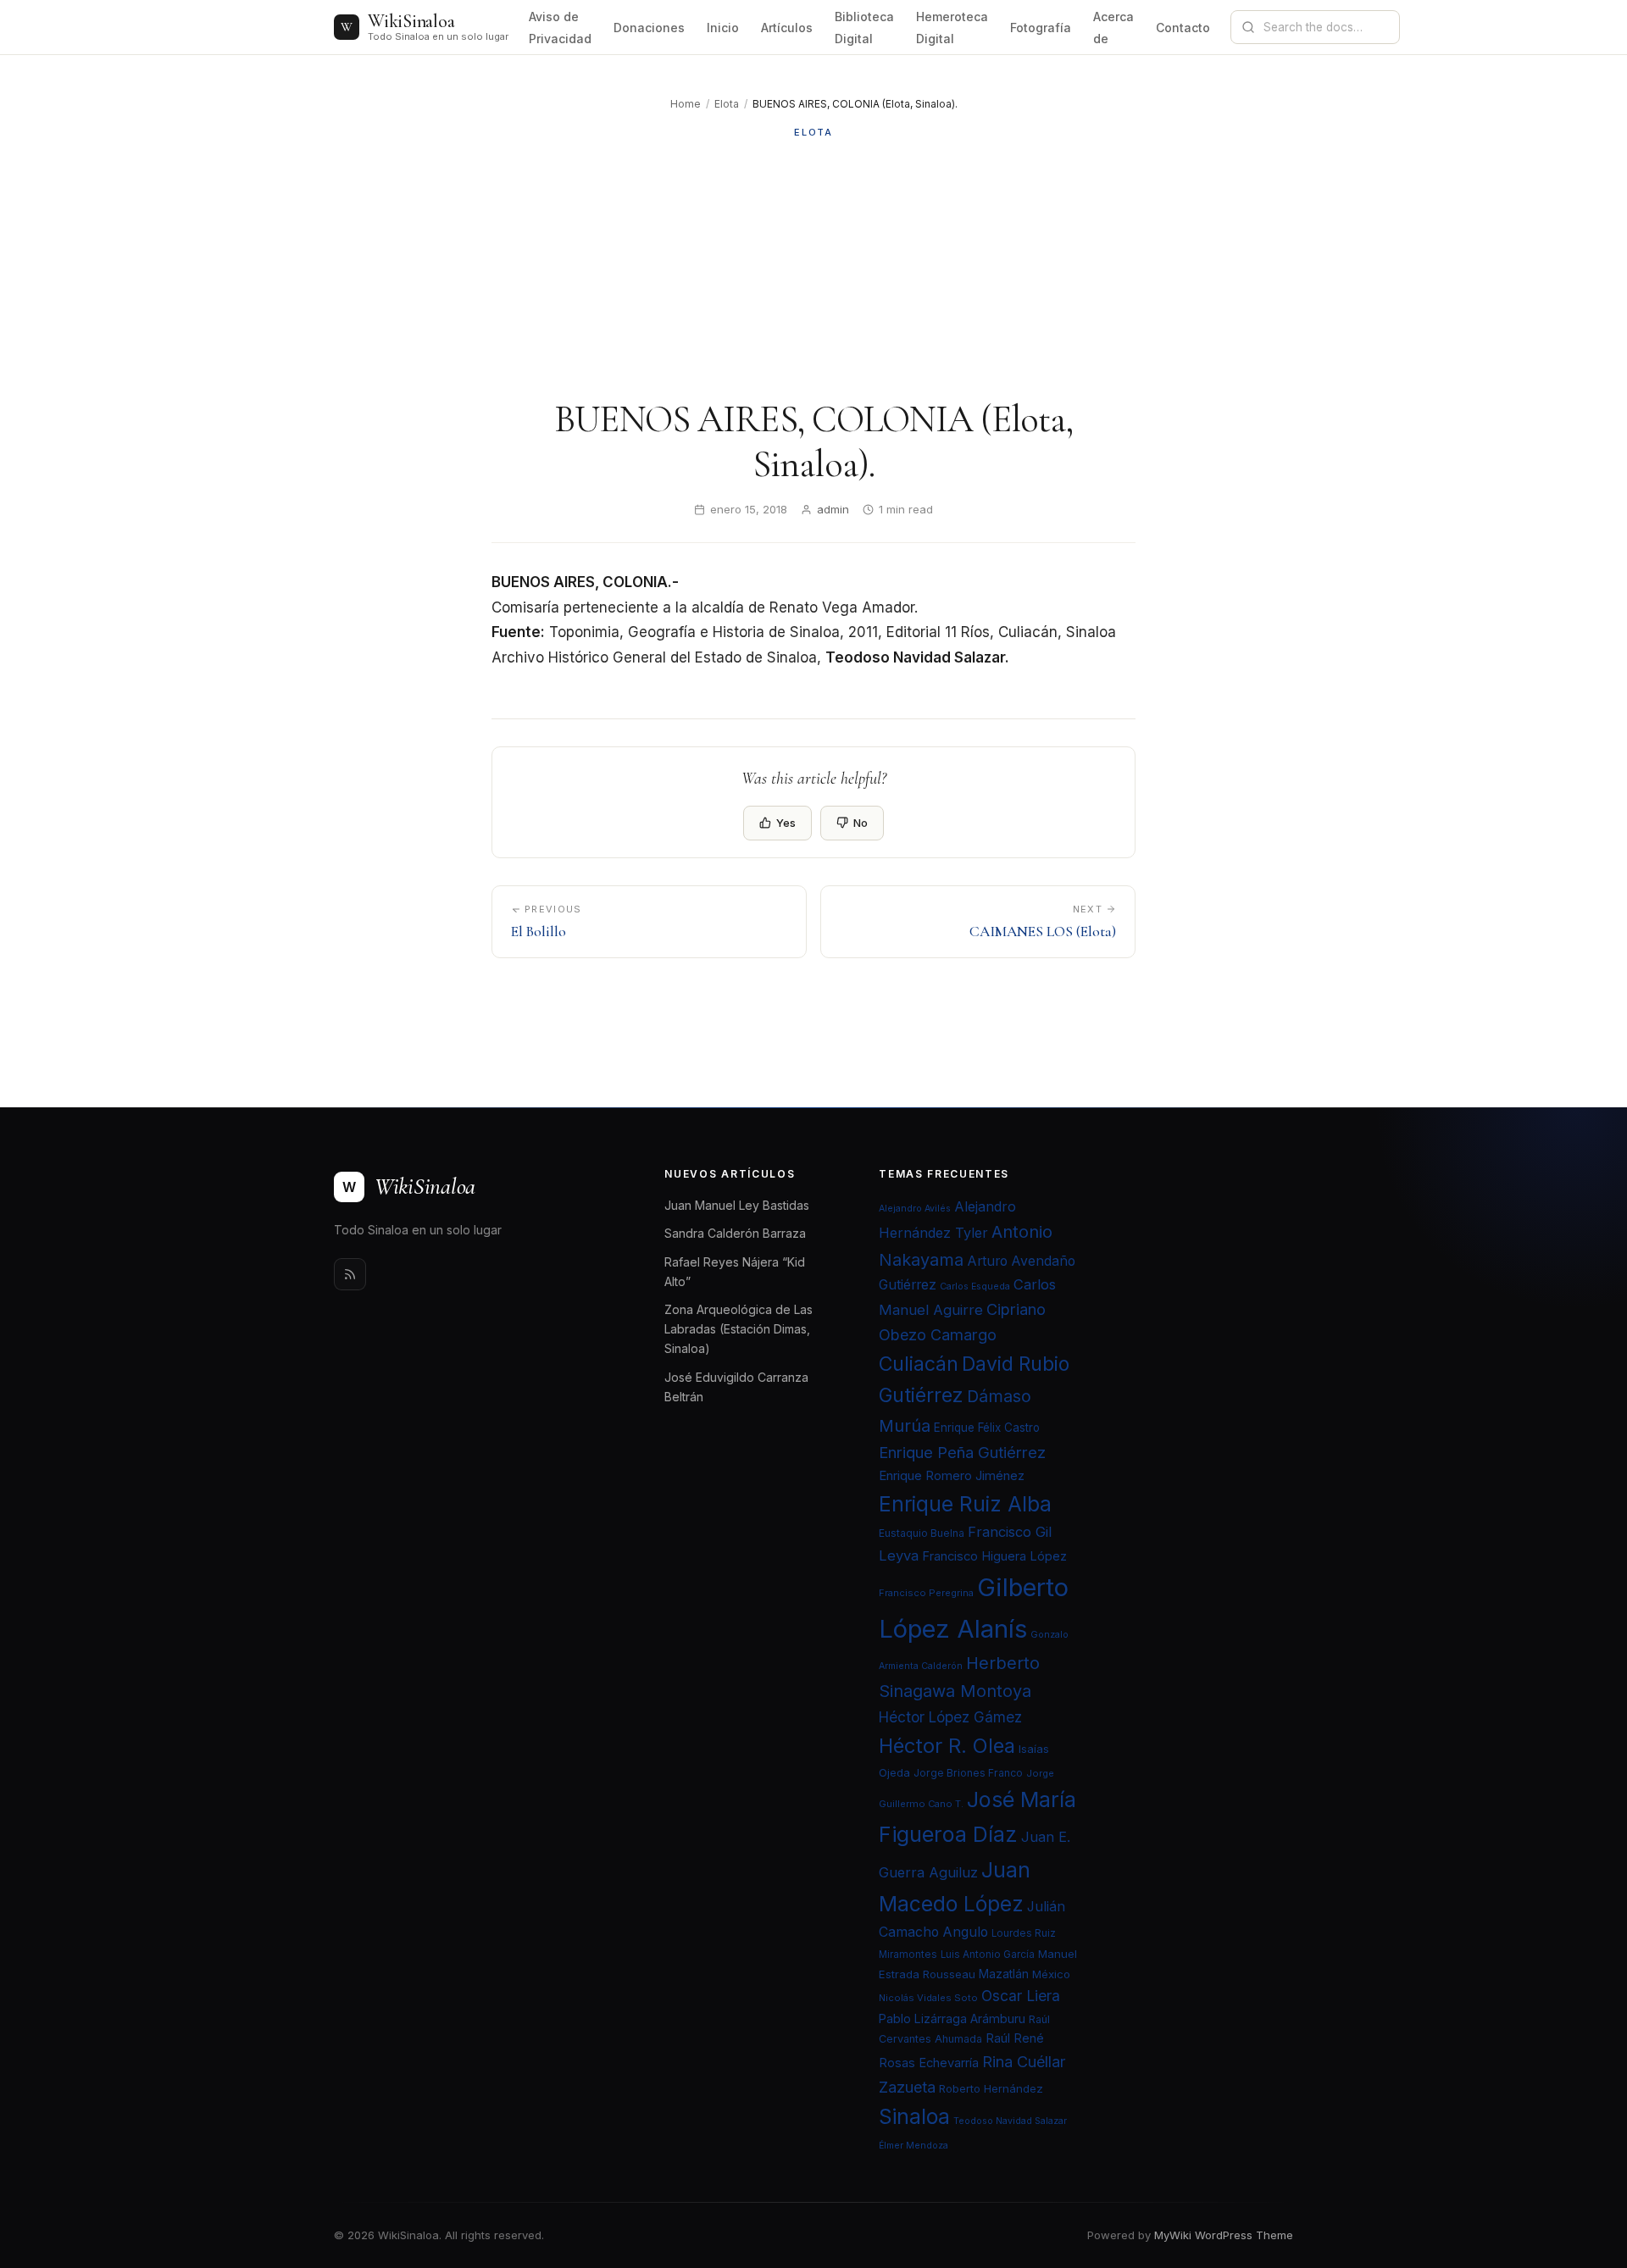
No (861, 823)
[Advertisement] (813, 269)
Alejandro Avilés (915, 1209)
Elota (727, 104)
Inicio (723, 28)
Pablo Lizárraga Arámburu (952, 2018)
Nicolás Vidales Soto (928, 1998)
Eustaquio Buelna (922, 1533)
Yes (786, 823)
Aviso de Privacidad (560, 28)
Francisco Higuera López (994, 1556)
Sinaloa (914, 2116)
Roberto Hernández (991, 2088)
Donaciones (649, 28)
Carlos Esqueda (975, 1286)
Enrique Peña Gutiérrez (962, 1452)
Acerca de (1113, 28)
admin (833, 509)
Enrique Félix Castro (987, 1428)
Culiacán (919, 1364)
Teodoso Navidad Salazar (1010, 2121)
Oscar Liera (1021, 1996)
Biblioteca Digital (864, 28)
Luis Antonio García (988, 1955)
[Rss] (350, 1274)
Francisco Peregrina (926, 1593)
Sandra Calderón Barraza (735, 1233)
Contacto (1183, 28)
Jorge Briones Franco (968, 1773)
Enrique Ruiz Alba (965, 1504)
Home (686, 104)
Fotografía (1041, 28)
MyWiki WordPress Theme (1224, 2235)
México (1051, 1974)
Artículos (787, 28)
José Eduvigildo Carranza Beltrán (736, 1387)
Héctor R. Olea (947, 1746)
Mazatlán (1004, 1974)
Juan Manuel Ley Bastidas (737, 1205)
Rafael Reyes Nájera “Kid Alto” (735, 1272)
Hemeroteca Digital (952, 28)
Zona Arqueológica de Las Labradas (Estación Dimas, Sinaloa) (739, 1329)
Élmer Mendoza (913, 2146)
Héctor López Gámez (950, 1717)
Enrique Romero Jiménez (952, 1475)
